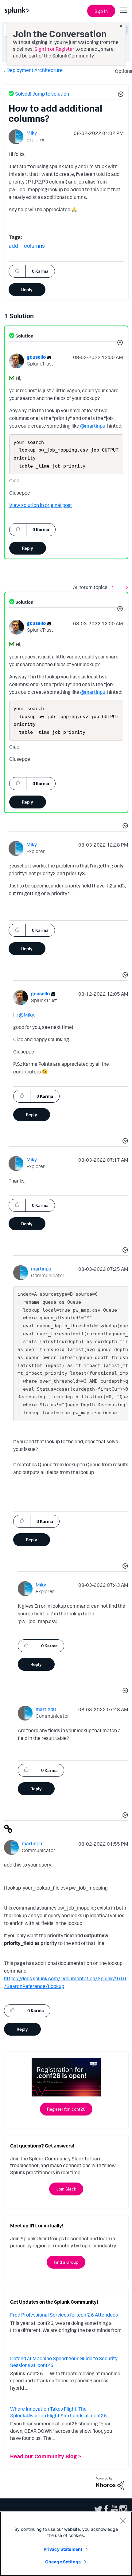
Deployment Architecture (35, 70)
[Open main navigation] (124, 10)
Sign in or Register (54, 49)
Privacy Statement (63, 2549)
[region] (66, 2544)
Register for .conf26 (66, 2109)
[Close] (123, 2521)
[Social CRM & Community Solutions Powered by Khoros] (110, 2483)
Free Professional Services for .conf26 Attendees (64, 2315)
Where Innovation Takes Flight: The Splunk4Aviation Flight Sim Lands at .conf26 (58, 2412)
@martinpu (93, 426)
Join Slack (66, 2189)
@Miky (26, 1015)
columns (34, 246)
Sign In (101, 11)
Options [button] (122, 71)
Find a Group (66, 2262)
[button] (120, 95)
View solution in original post (41, 505)
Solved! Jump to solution (42, 94)
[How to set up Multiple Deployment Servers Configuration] (114, 587)
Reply (27, 289)
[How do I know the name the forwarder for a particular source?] (126, 587)
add (14, 246)
